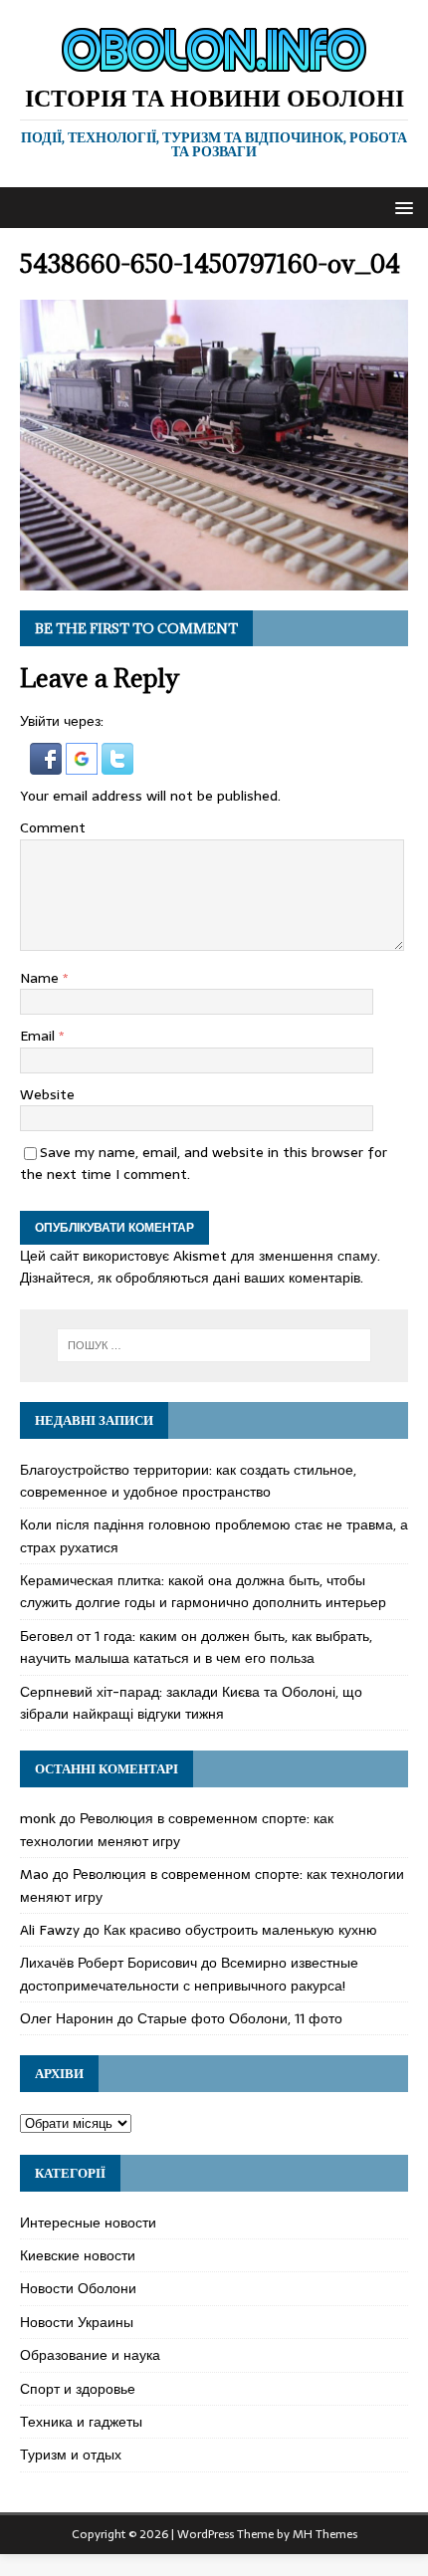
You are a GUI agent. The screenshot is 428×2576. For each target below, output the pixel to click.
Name (41, 978)
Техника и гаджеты (81, 2422)
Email (39, 1036)
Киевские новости (78, 2255)
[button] (401, 207)
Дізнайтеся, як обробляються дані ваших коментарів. (192, 1278)
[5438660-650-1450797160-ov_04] (214, 579)
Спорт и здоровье (78, 2389)
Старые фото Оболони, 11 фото (240, 2018)
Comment (53, 827)
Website (47, 1094)
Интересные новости (88, 2223)
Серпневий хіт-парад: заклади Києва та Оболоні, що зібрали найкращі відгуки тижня (191, 1703)
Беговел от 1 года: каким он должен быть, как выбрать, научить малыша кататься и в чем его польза (196, 1647)
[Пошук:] (214, 1345)
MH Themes (325, 2534)
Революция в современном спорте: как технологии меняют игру (177, 1829)
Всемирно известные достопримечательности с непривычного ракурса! (189, 1974)
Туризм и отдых (71, 2455)
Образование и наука (90, 2355)
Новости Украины (77, 2322)
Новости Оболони (78, 2288)
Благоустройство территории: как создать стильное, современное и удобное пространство (188, 1481)
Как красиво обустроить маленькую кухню (240, 1930)
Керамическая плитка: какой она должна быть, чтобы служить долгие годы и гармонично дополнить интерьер (203, 1591)
